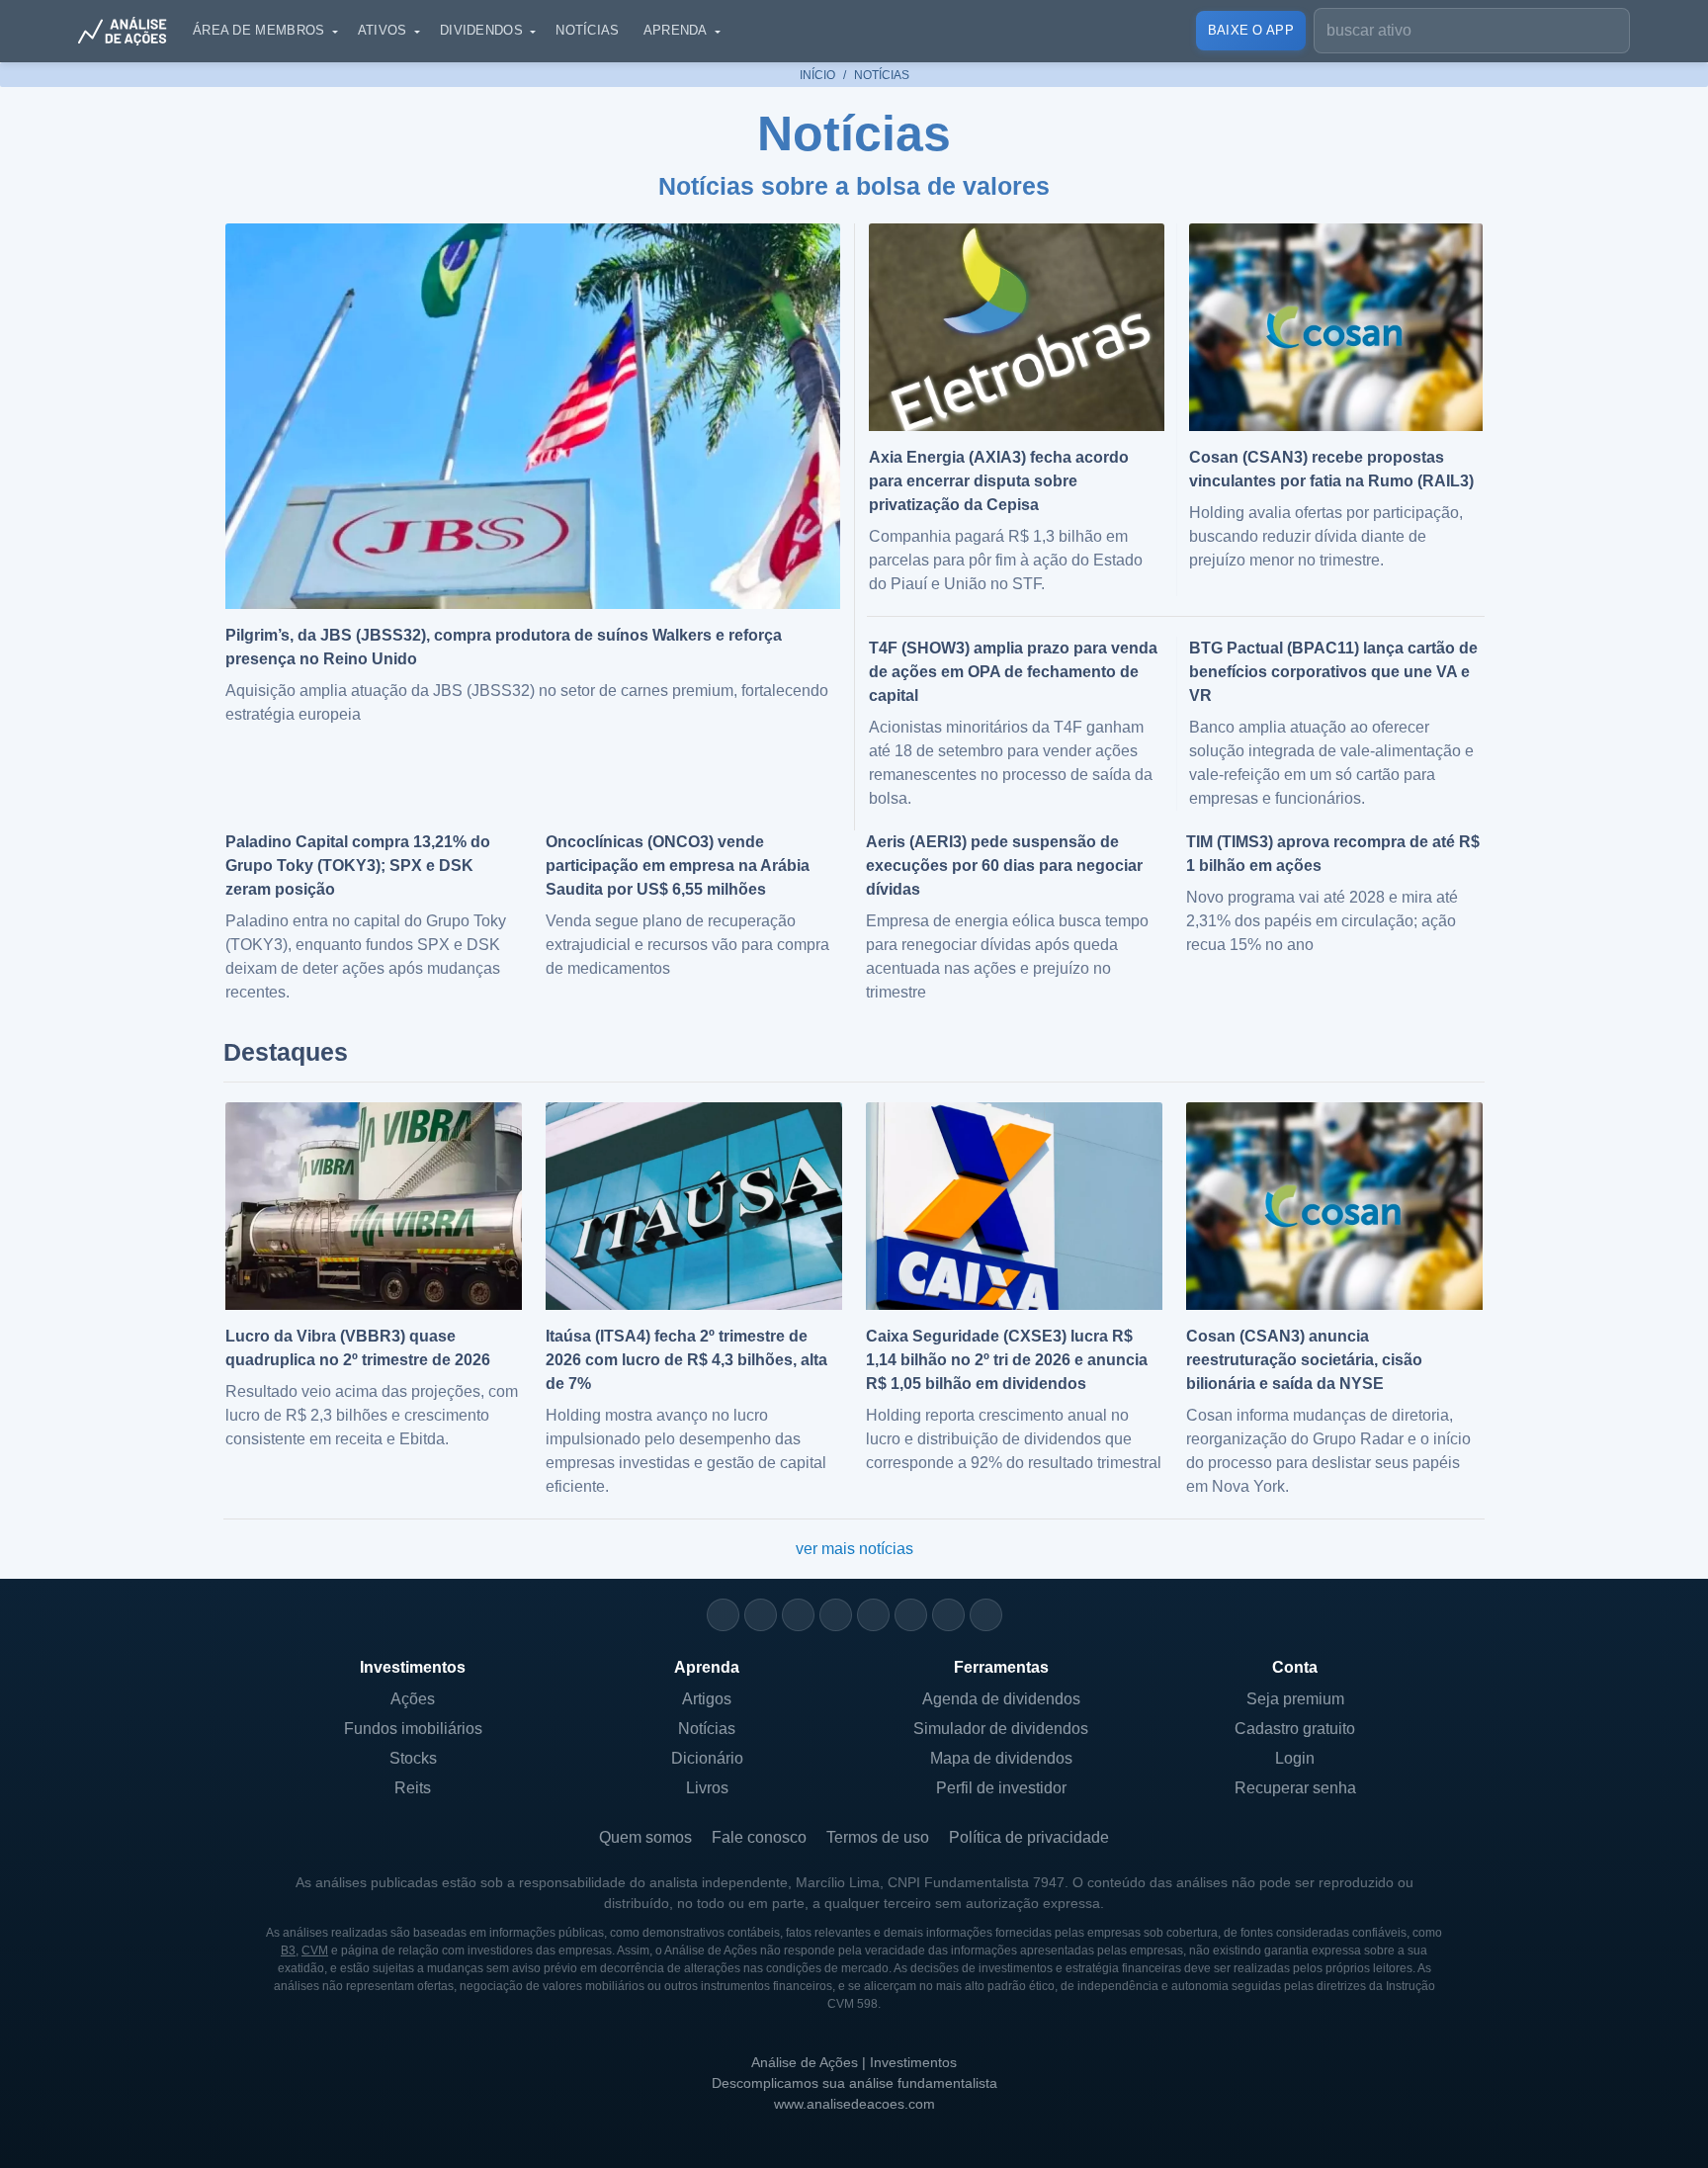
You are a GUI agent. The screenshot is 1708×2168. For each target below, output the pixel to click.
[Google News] (911, 1615)
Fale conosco (759, 1837)
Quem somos (645, 1837)
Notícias (587, 30)
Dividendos (481, 30)
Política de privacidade (1029, 1837)
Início (817, 75)
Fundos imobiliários (413, 1729)
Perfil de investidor (1001, 1788)
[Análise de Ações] (128, 31)
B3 (288, 1951)
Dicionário (707, 1758)
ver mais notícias (854, 1549)
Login (1295, 1758)
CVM (315, 1951)
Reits (413, 1788)
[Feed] (948, 1615)
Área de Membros (259, 30)
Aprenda (676, 30)
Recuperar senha (1295, 1788)
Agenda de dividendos (1001, 1699)
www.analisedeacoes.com (854, 2104)
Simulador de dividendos (1001, 1729)
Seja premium (1295, 1699)
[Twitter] (798, 1615)
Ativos (383, 30)
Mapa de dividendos (1001, 1758)
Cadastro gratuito (1295, 1729)
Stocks (413, 1758)
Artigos (707, 1699)
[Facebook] (761, 1615)
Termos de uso (878, 1837)
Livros (707, 1788)
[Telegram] (836, 1615)
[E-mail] (986, 1615)
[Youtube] (873, 1615)
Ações (413, 1699)
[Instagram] (723, 1615)
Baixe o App (1251, 30)
